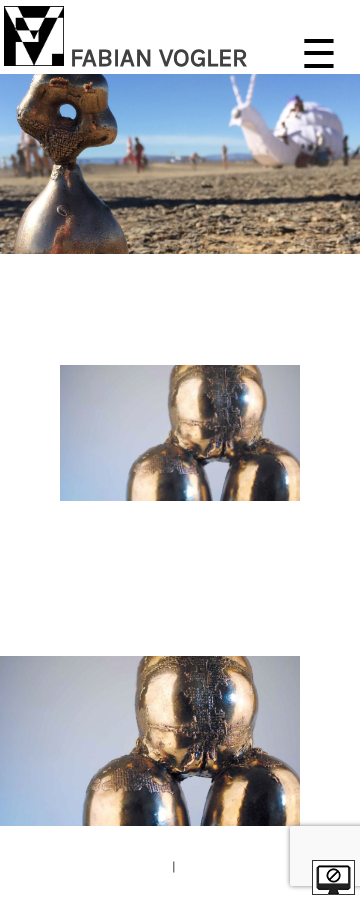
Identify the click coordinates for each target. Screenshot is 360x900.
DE (316, 631)
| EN (342, 631)
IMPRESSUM (133, 866)
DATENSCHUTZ (220, 866)
